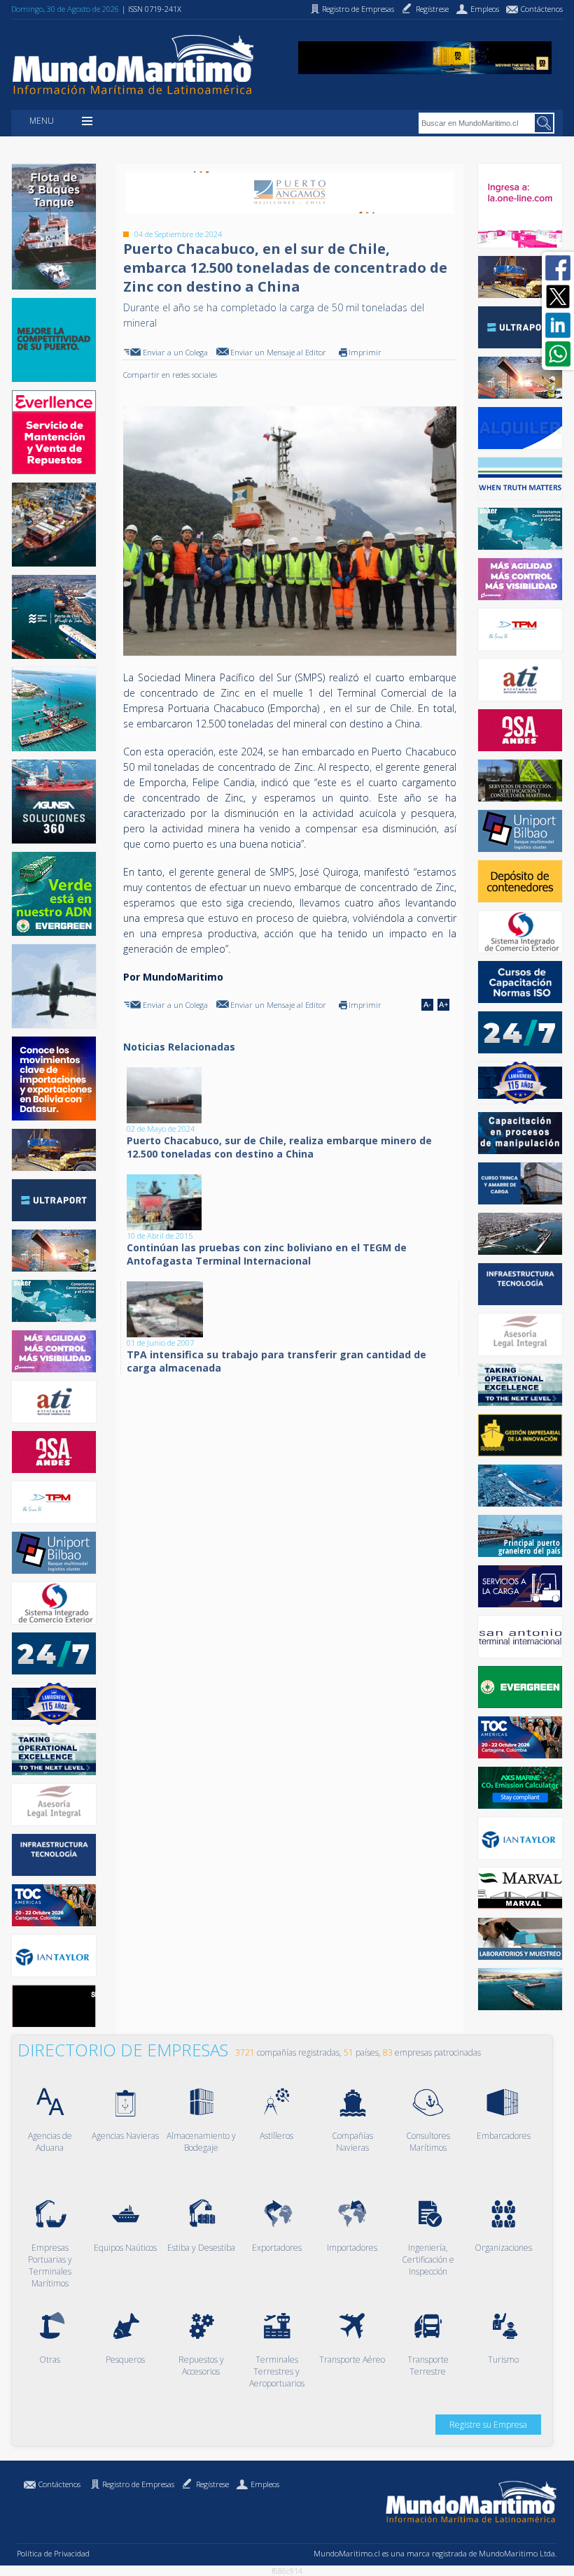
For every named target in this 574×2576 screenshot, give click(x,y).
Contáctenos (59, 2484)
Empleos (265, 2484)
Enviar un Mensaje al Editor (278, 352)
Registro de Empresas (138, 2484)
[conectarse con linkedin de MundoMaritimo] (558, 325)
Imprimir (365, 352)
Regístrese (212, 2484)
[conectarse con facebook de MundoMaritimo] (558, 268)
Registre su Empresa (488, 2425)
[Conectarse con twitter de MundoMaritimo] (558, 297)
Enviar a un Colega (175, 352)
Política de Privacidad (53, 2553)
